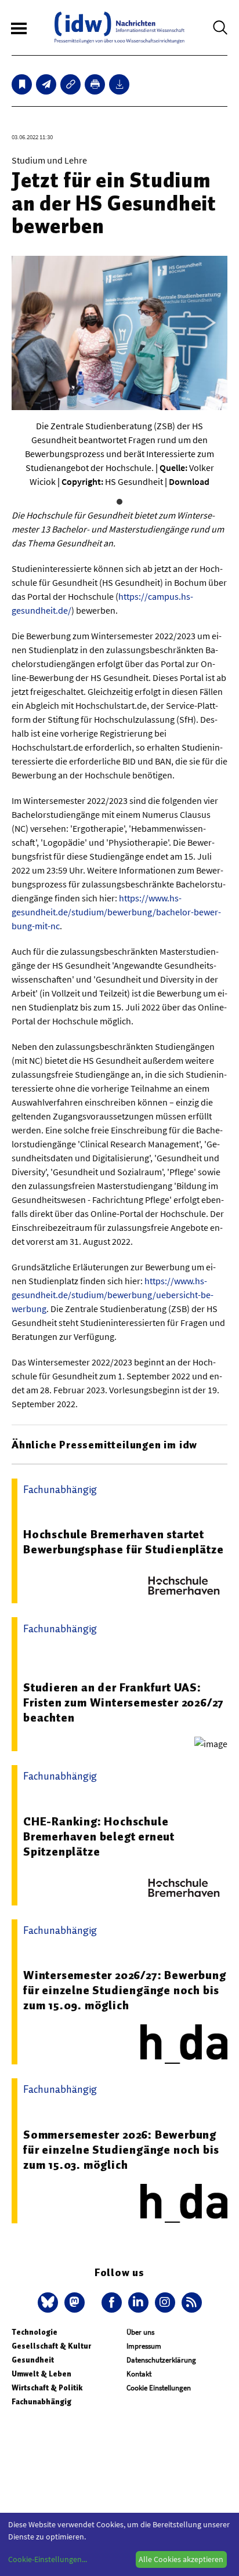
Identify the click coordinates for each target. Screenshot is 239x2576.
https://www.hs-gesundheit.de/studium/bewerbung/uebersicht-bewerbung (113, 1295)
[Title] (70, 84)
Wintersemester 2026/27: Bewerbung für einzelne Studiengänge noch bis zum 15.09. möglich (124, 1990)
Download (189, 481)
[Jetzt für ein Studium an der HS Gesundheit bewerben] (46, 84)
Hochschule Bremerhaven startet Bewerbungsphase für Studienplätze (123, 1542)
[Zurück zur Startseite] (119, 28)
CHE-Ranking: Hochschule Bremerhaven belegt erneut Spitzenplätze (99, 1836)
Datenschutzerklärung (161, 2360)
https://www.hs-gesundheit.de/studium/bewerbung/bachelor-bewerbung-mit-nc (116, 912)
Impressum (144, 2346)
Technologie (35, 2332)
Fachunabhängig (41, 2402)
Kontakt (139, 2374)
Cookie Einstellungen (159, 2388)
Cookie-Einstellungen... (48, 2559)
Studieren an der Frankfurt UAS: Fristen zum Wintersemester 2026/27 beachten (124, 1702)
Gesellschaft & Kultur (51, 2346)
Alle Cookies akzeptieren (181, 2559)
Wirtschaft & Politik (47, 2388)
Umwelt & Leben (41, 2374)
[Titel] (22, 84)
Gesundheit (33, 2360)
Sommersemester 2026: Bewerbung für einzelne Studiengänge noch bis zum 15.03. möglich (121, 2150)
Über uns (140, 2332)
